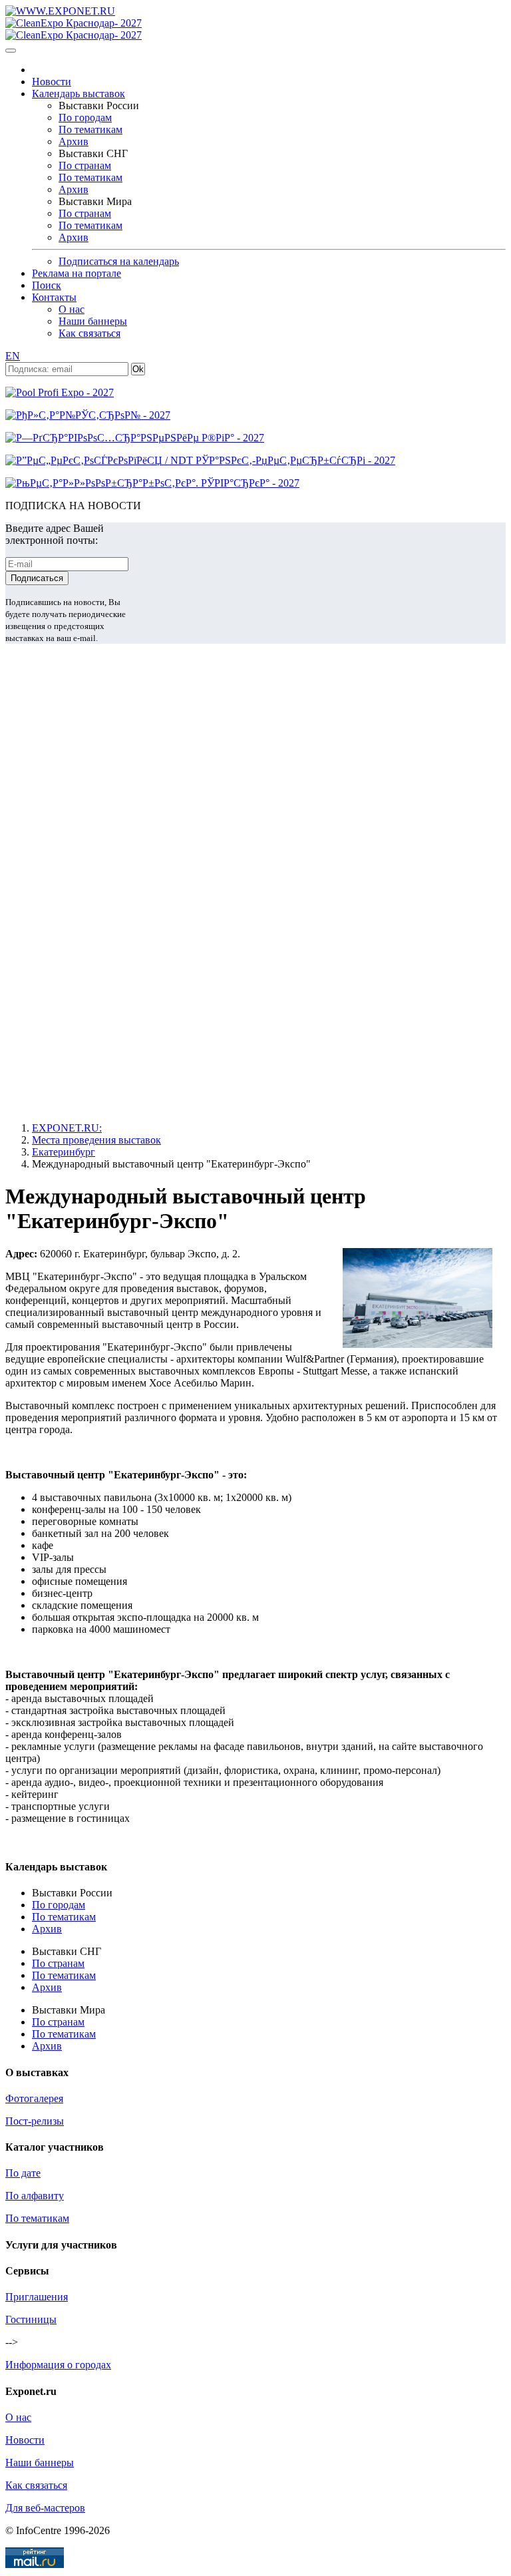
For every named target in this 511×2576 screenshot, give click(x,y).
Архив (74, 141)
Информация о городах (58, 2365)
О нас (72, 309)
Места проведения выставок (96, 1140)
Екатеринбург (64, 1152)
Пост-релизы (35, 2121)
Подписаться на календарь (119, 261)
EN (13, 356)
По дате (23, 2173)
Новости (52, 82)
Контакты (54, 297)
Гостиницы (31, 2319)
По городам (85, 117)
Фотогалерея (34, 2098)
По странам (85, 165)
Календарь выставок (79, 94)
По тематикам (90, 129)
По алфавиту (35, 2196)
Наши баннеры (93, 321)
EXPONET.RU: (67, 1128)
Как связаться (89, 333)
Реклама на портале (77, 273)
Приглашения (37, 2297)
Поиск (47, 285)
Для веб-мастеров (45, 2508)
